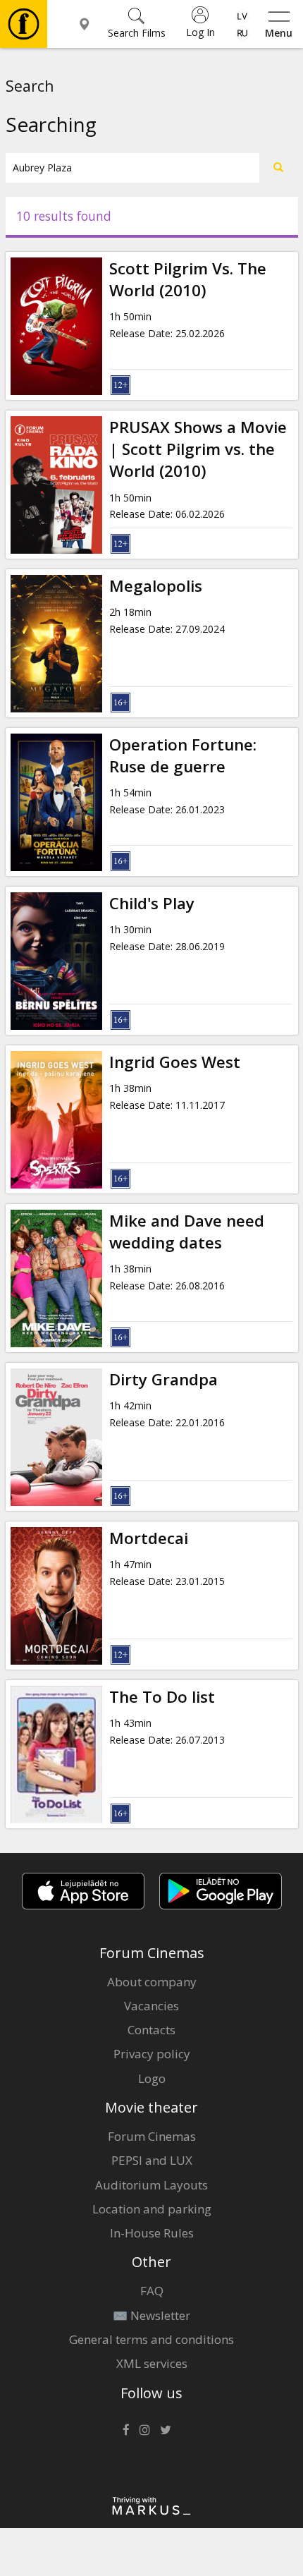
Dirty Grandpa (163, 1379)
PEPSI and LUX (152, 2160)
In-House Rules (152, 2233)
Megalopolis (156, 586)
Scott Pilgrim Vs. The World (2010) (188, 279)
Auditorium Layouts (151, 2185)
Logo (152, 2078)
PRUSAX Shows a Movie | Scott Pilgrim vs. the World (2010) (198, 449)
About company (152, 1982)
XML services (152, 2363)
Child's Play (152, 903)
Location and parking (152, 2209)
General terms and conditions (151, 2339)
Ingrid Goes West (175, 1062)
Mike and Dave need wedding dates (187, 1232)
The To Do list (162, 1697)
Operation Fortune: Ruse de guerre (183, 755)
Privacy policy (152, 2054)
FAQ (152, 2291)
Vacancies (151, 2006)
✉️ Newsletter (151, 2315)
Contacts (151, 2030)
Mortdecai (149, 1538)
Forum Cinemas (152, 2136)
